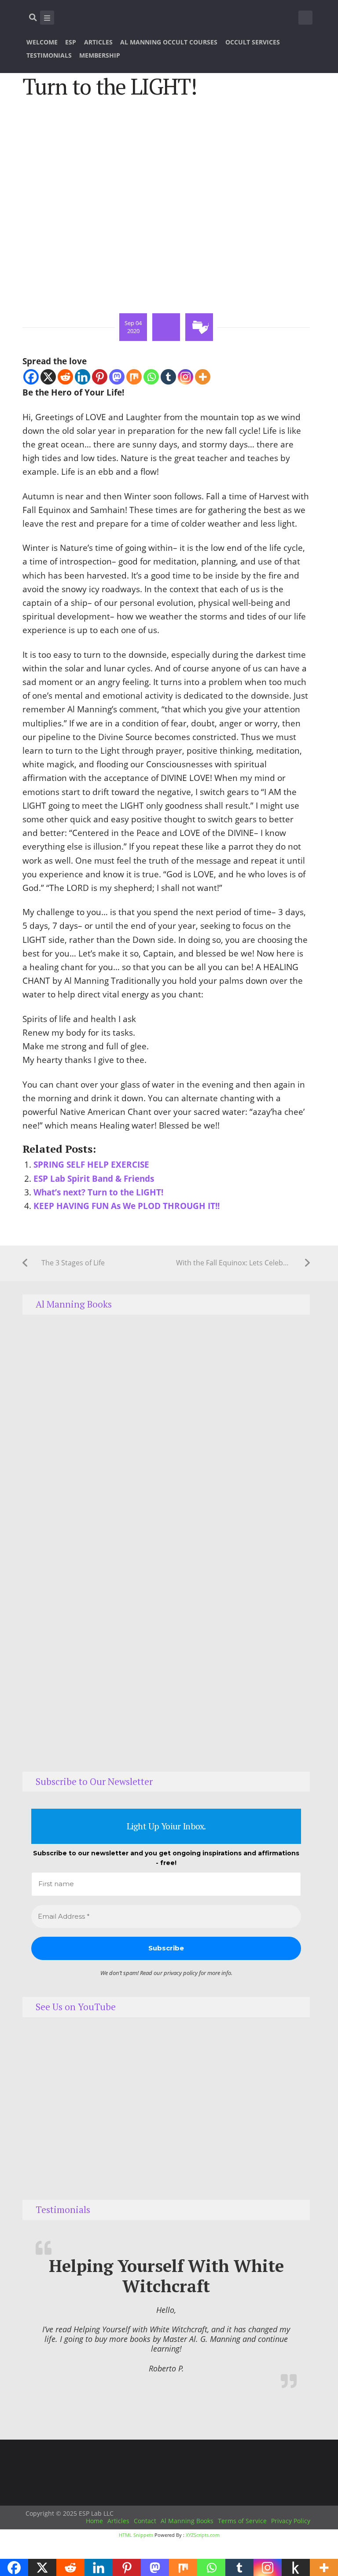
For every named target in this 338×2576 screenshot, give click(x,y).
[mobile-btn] (47, 18)
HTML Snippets (136, 2535)
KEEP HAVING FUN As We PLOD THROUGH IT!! (127, 1206)
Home (94, 2521)
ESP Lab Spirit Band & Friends (94, 1178)
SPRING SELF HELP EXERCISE (91, 1164)
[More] (203, 377)
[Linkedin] (83, 377)
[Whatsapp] (151, 377)
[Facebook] (31, 377)
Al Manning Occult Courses (169, 42)
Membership (100, 55)
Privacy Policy (291, 2521)
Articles (98, 42)
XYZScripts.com (203, 2535)
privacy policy (181, 1973)
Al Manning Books (187, 2521)
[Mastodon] (117, 377)
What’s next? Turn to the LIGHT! (98, 1192)
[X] (48, 377)
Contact (145, 2521)
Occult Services (253, 42)
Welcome (42, 42)
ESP (71, 42)
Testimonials (49, 55)
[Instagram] (186, 377)
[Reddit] (65, 377)
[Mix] (134, 377)
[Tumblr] (168, 377)
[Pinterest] (100, 377)
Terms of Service (242, 2521)
